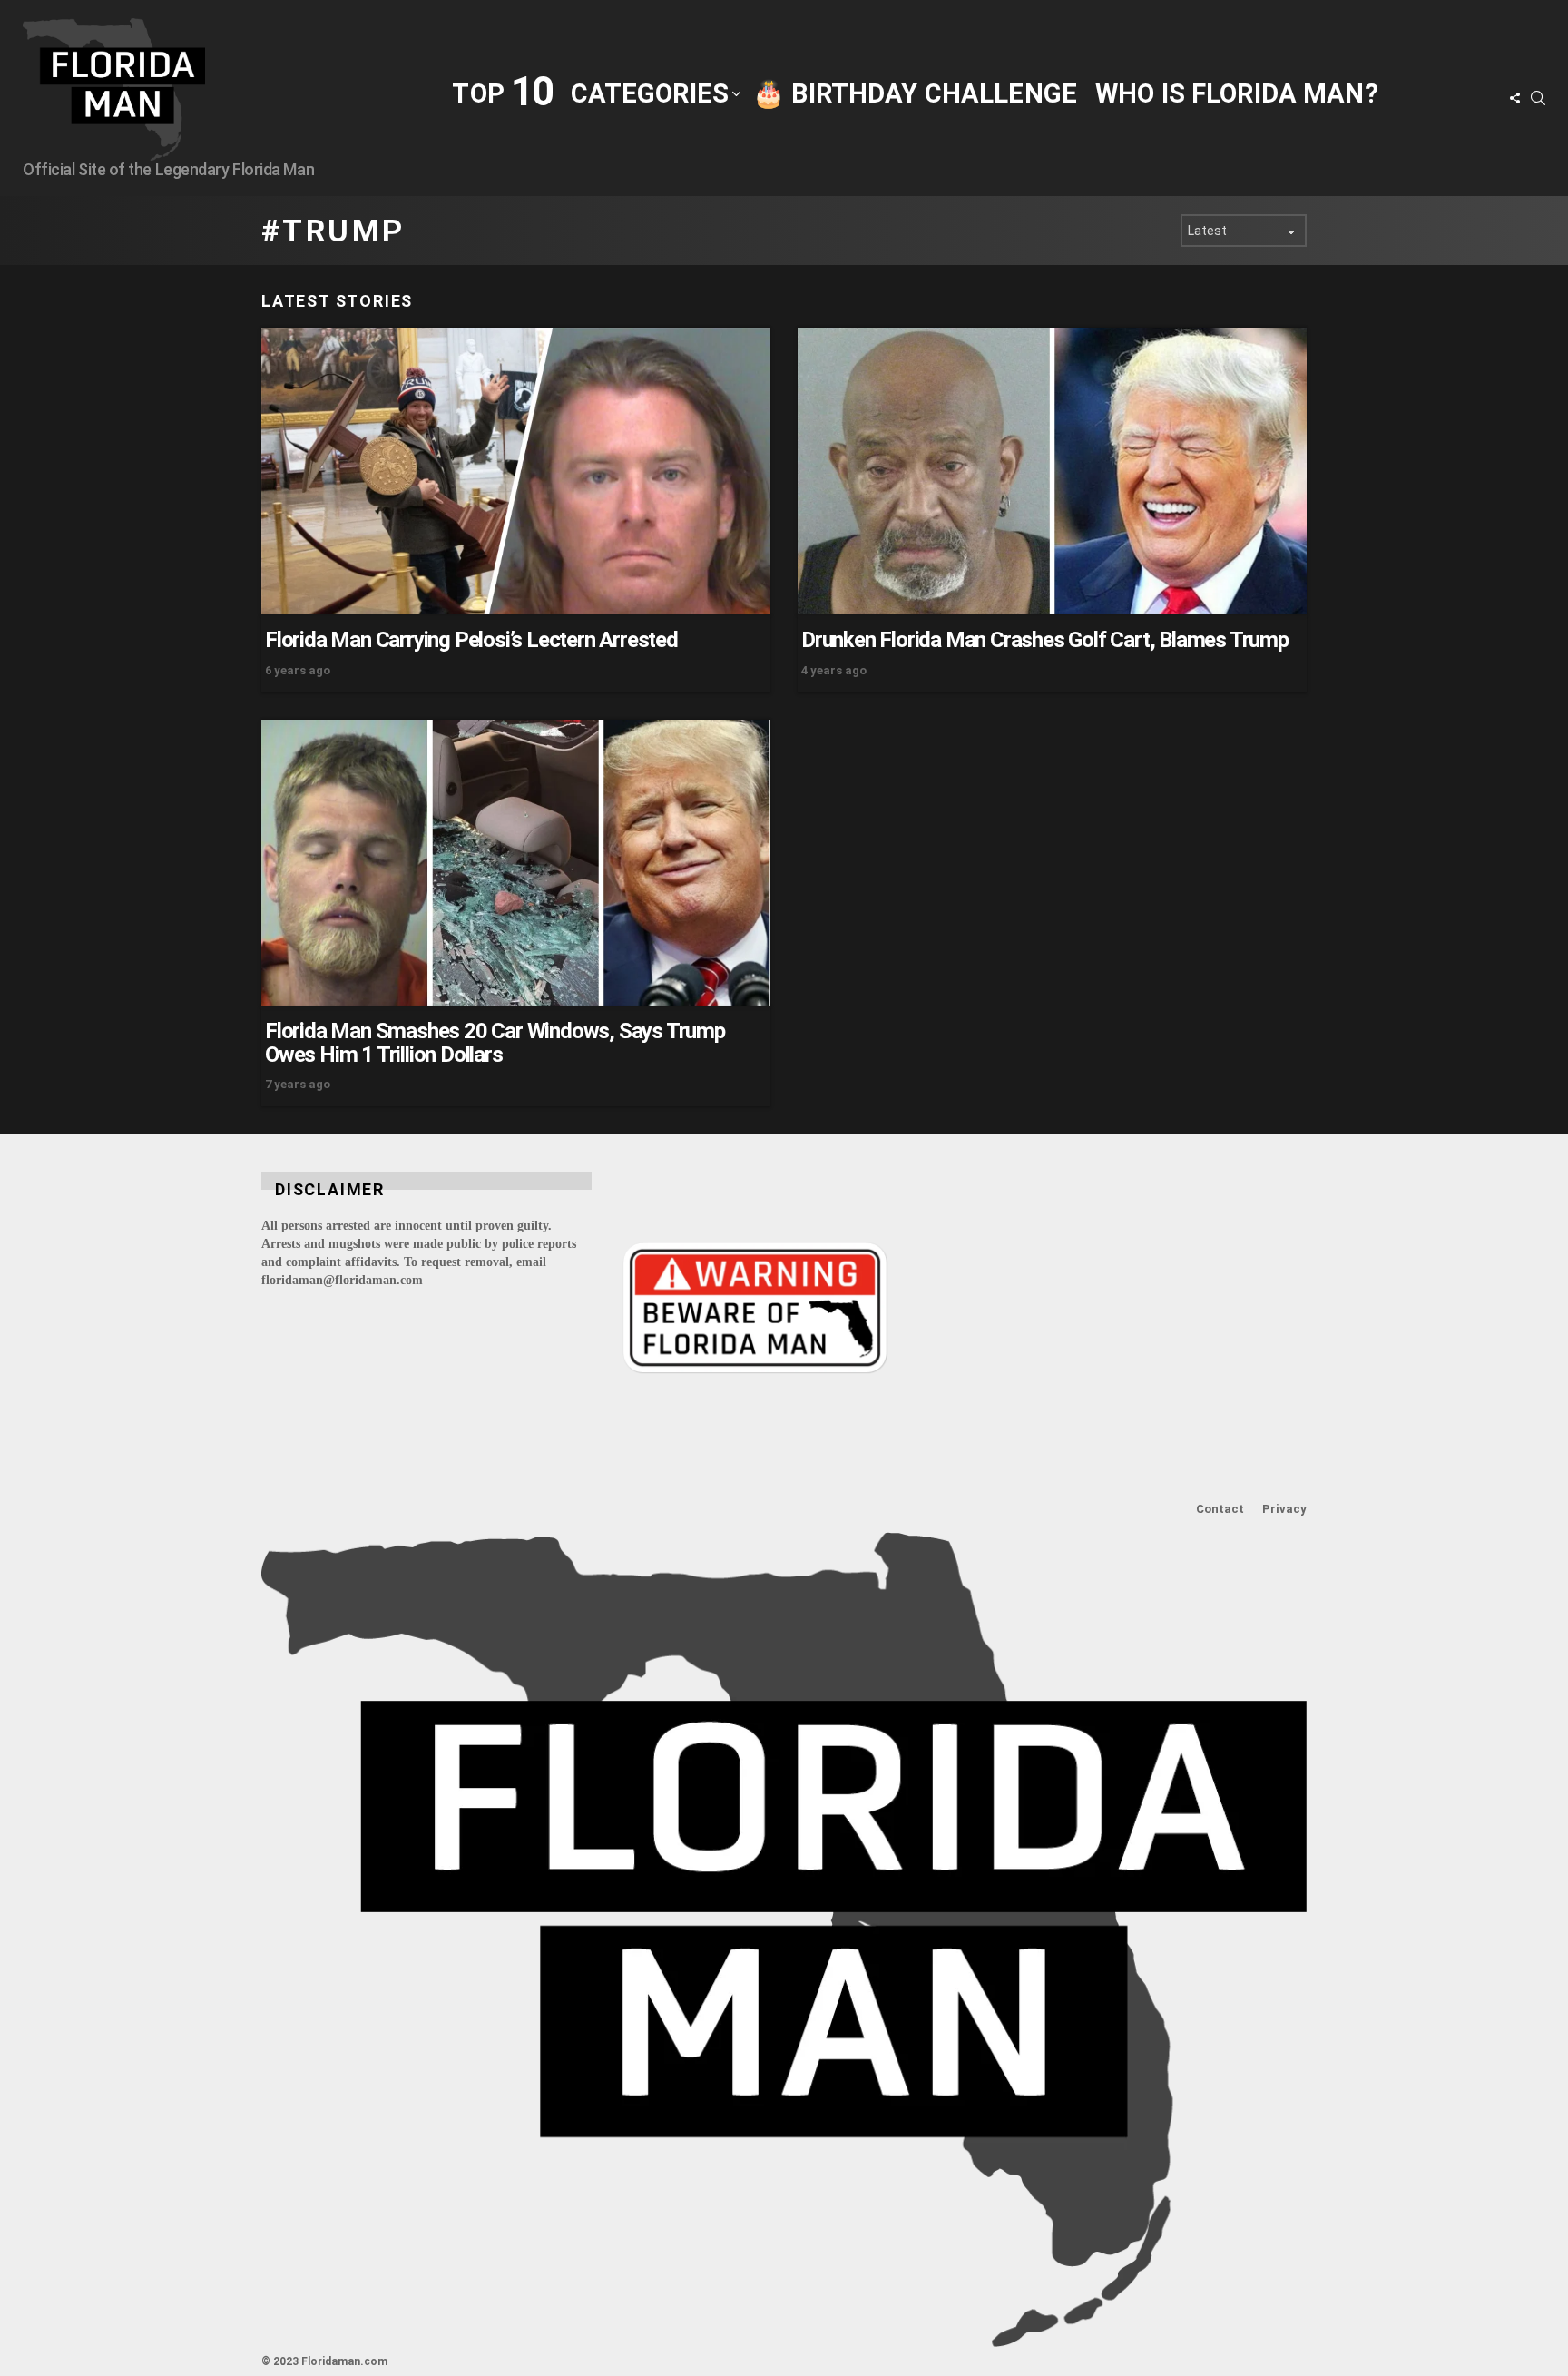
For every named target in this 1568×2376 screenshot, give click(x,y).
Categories (650, 93)
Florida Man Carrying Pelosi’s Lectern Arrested (471, 640)
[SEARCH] (1538, 98)
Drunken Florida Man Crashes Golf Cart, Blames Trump (1045, 640)
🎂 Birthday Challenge (915, 93)
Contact (1220, 1509)
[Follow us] (1514, 98)
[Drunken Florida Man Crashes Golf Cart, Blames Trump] (1052, 471)
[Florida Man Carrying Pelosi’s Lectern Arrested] (516, 471)
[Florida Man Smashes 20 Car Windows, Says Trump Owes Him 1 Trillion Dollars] (516, 863)
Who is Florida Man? (1237, 93)
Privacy (1284, 1509)
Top (502, 92)
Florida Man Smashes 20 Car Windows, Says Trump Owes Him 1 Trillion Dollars (495, 1043)
